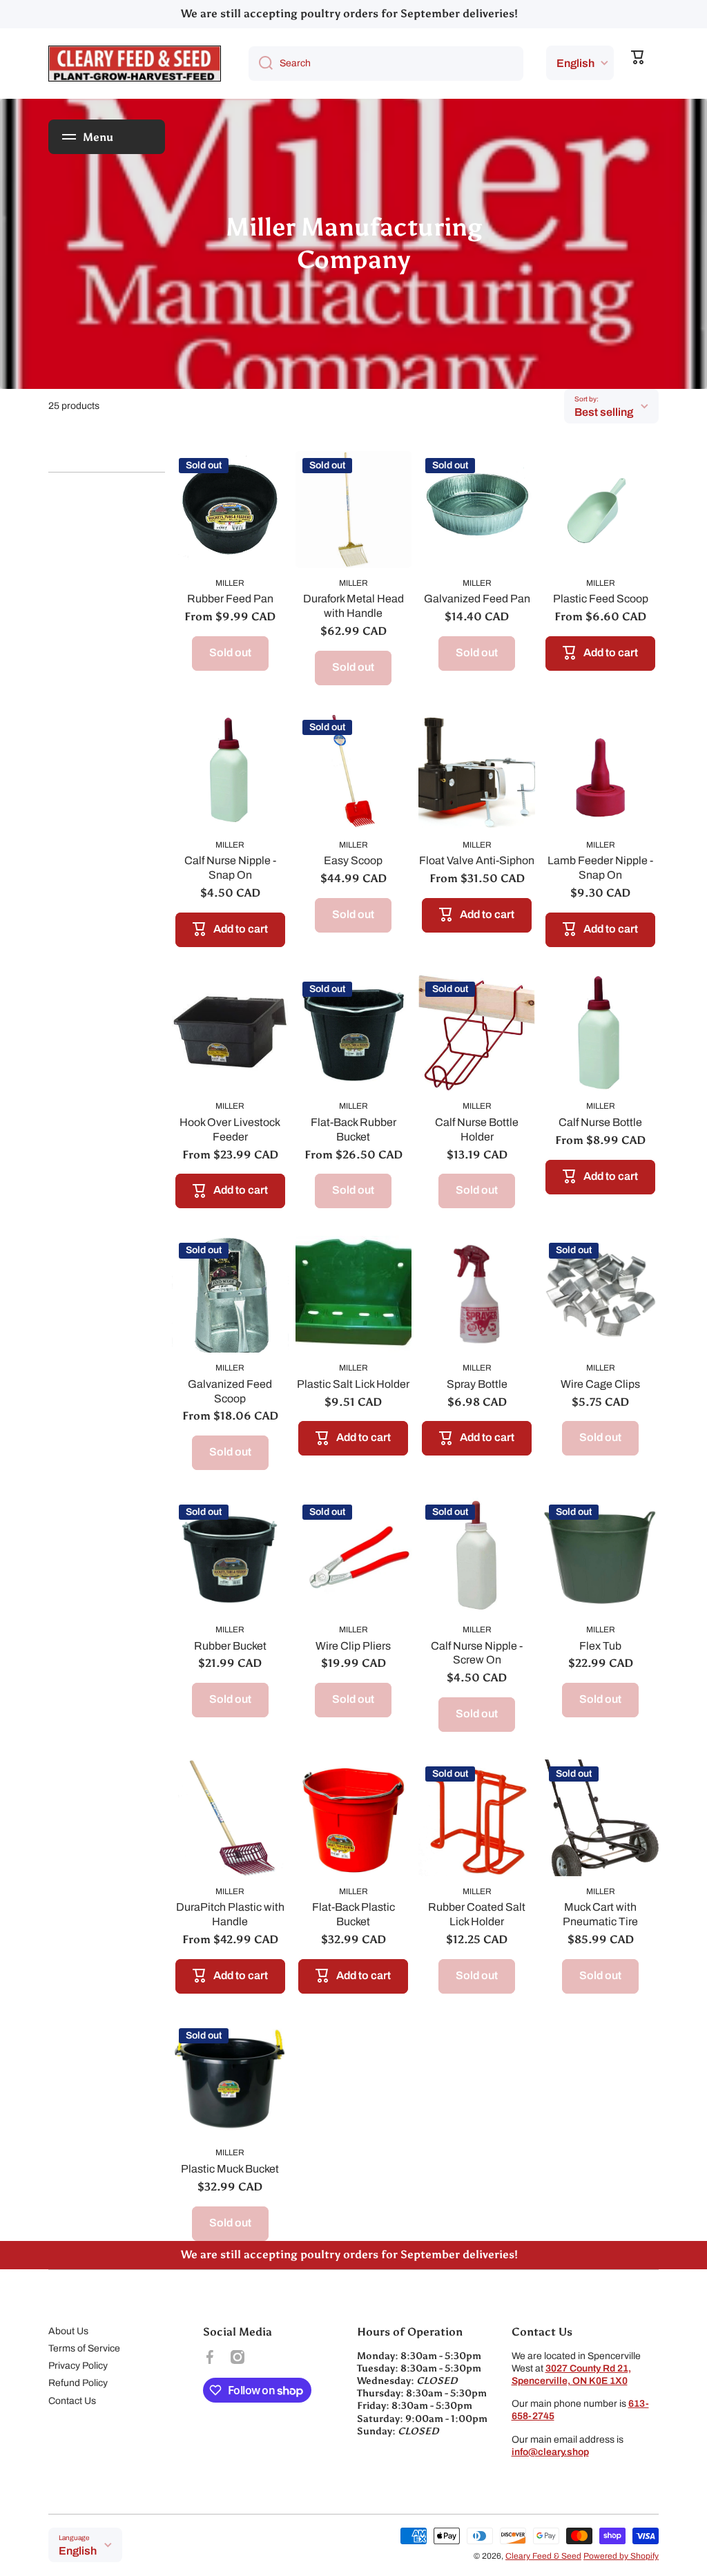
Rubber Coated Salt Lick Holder (477, 1914)
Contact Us (72, 2401)
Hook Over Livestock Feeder (230, 1129)
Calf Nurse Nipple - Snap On (230, 868)
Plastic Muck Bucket (230, 2169)
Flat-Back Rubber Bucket (353, 1129)
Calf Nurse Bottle (600, 1122)
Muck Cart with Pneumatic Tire (600, 1914)
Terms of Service (84, 2348)
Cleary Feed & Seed (543, 2556)
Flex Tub (600, 1646)
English (575, 63)
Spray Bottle (477, 1384)
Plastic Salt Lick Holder (353, 1384)
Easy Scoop (353, 860)
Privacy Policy (78, 2366)
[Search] (261, 64)
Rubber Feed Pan (230, 599)
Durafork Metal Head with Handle (353, 606)
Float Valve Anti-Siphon (477, 860)
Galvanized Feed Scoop (230, 1391)
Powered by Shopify (621, 2556)
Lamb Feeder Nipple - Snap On (600, 868)
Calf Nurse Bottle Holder (477, 1129)
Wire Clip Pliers (353, 1646)
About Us (68, 2331)
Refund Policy (78, 2383)
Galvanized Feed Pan (477, 599)
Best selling (604, 412)
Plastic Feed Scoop (601, 599)
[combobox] (386, 64)
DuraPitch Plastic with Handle (230, 1914)
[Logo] (135, 64)
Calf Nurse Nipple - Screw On (477, 1653)
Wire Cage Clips (600, 1384)
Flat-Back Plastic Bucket (353, 1914)
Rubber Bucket (230, 1646)
